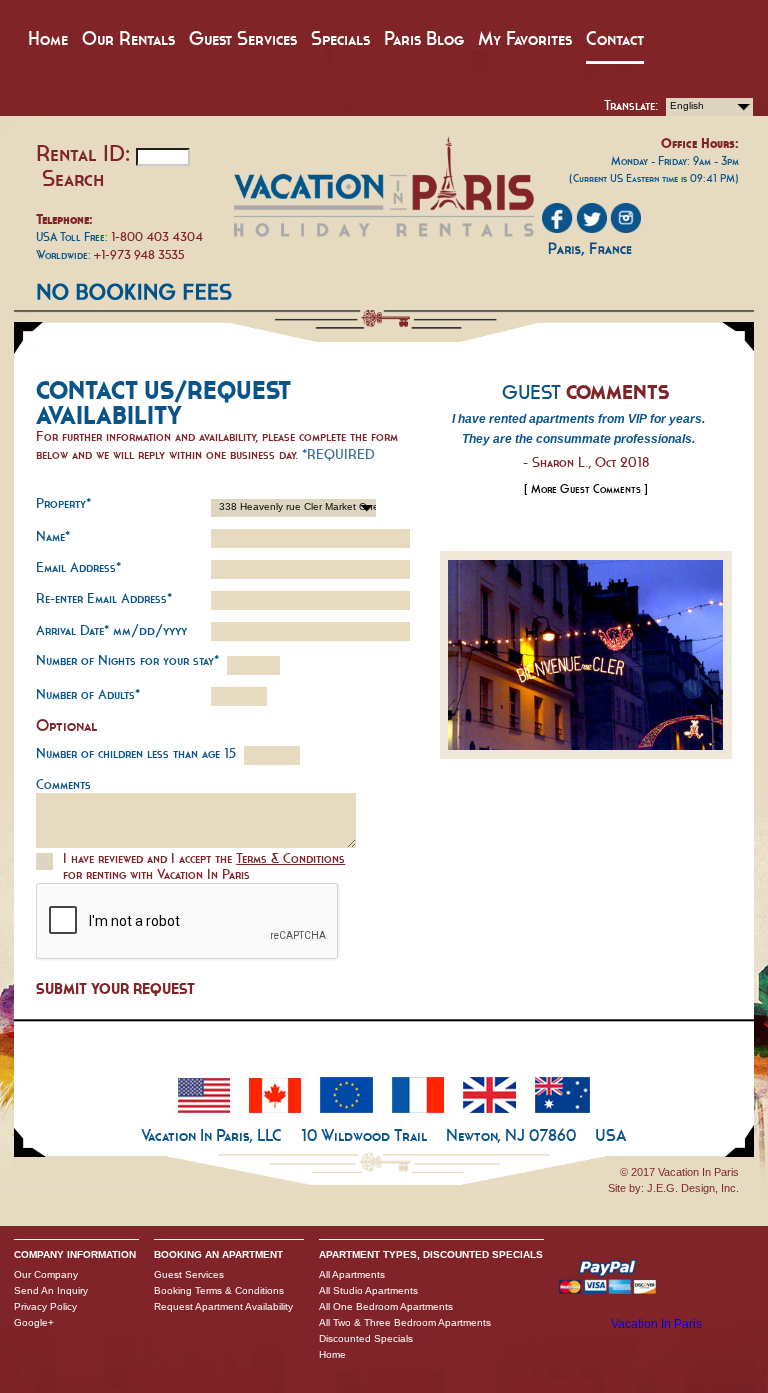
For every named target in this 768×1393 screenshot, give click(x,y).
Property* (63, 504)
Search (73, 178)
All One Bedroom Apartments (386, 1306)
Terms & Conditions (290, 858)
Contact (615, 38)
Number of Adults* (88, 695)
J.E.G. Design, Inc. (693, 1188)
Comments (63, 785)
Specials (340, 38)
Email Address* (78, 568)
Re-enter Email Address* (104, 599)
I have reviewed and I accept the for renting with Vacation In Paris (204, 866)
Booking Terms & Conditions (219, 1290)
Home (48, 38)
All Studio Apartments (368, 1290)
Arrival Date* (111, 630)
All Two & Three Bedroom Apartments (405, 1322)
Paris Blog (424, 38)
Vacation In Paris (656, 1324)
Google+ (34, 1322)
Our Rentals (128, 38)
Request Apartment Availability (223, 1306)
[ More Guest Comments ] (586, 489)
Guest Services (243, 38)
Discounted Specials (366, 1338)
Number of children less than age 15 (136, 754)
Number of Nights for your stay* (127, 661)
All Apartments (352, 1274)
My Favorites (525, 38)
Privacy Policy (45, 1306)
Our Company (46, 1274)
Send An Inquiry (51, 1290)
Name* (53, 537)
